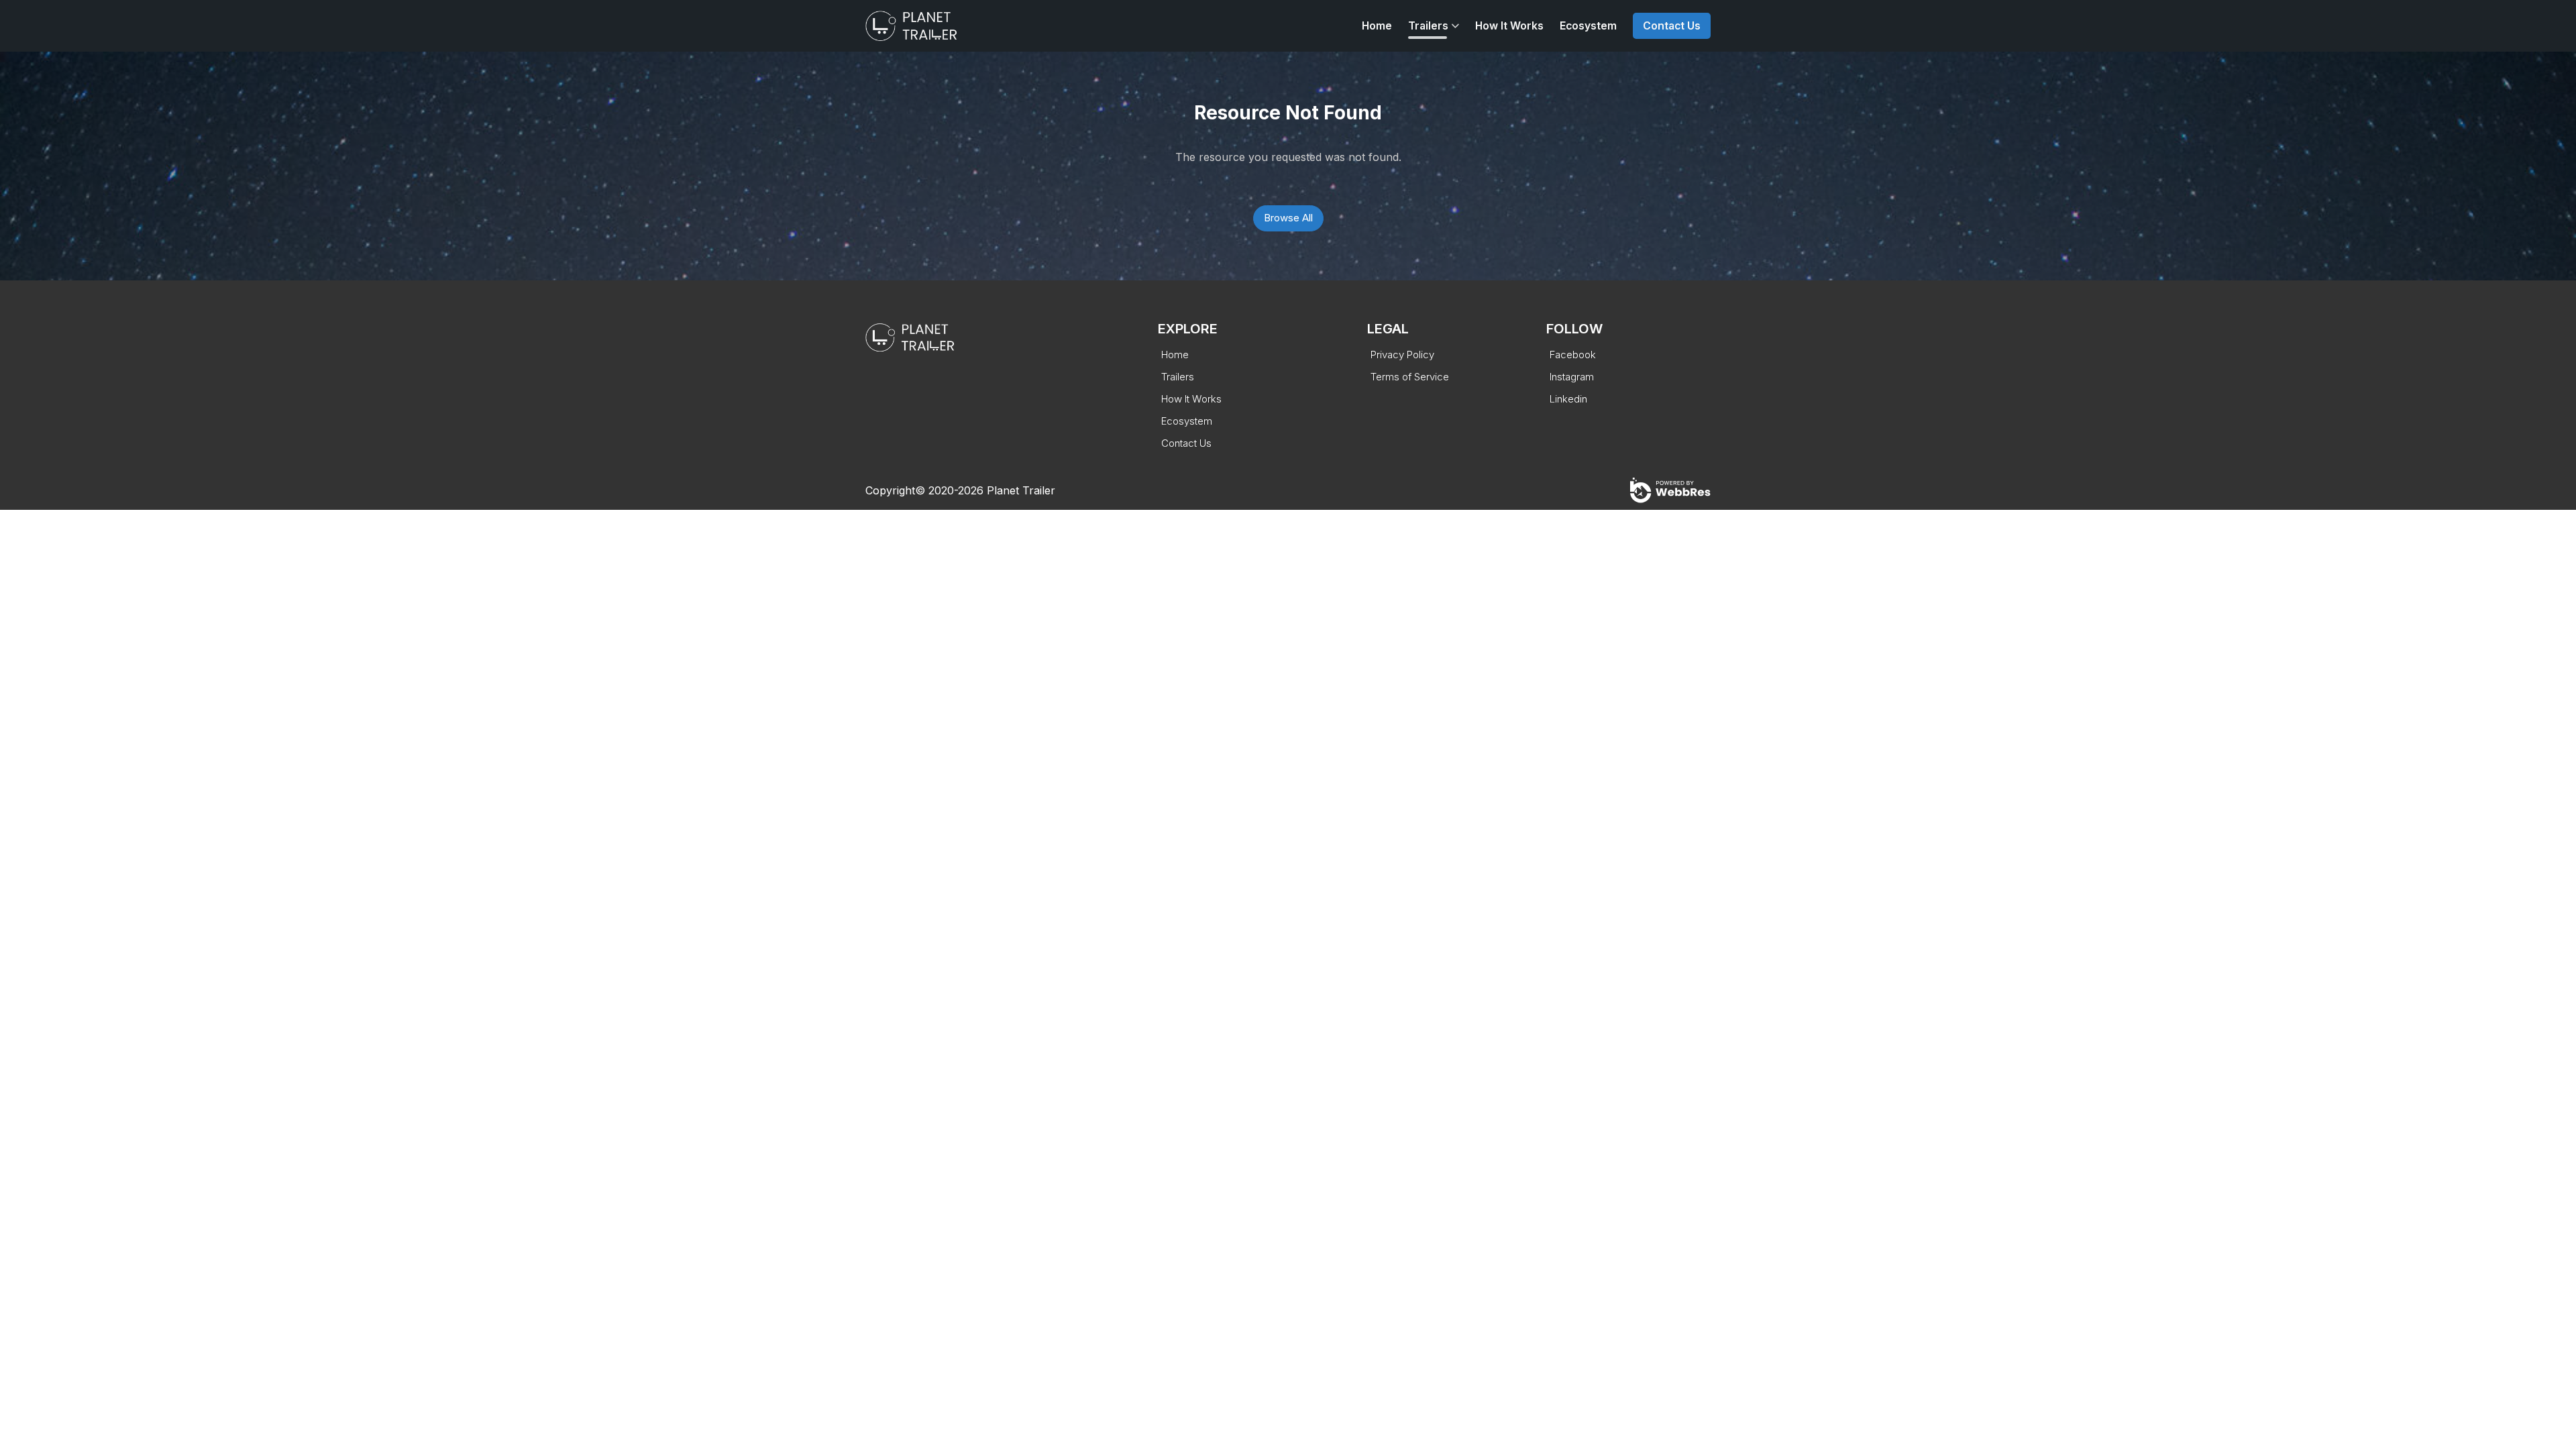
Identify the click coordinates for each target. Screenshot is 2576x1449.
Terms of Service (1410, 377)
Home (1377, 26)
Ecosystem (1588, 26)
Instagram (1572, 377)
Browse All (1288, 218)
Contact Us (1672, 26)
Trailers (1428, 26)
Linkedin (1568, 399)
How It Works (1509, 26)
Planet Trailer (1021, 490)
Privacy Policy (1402, 355)
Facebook (1573, 355)
